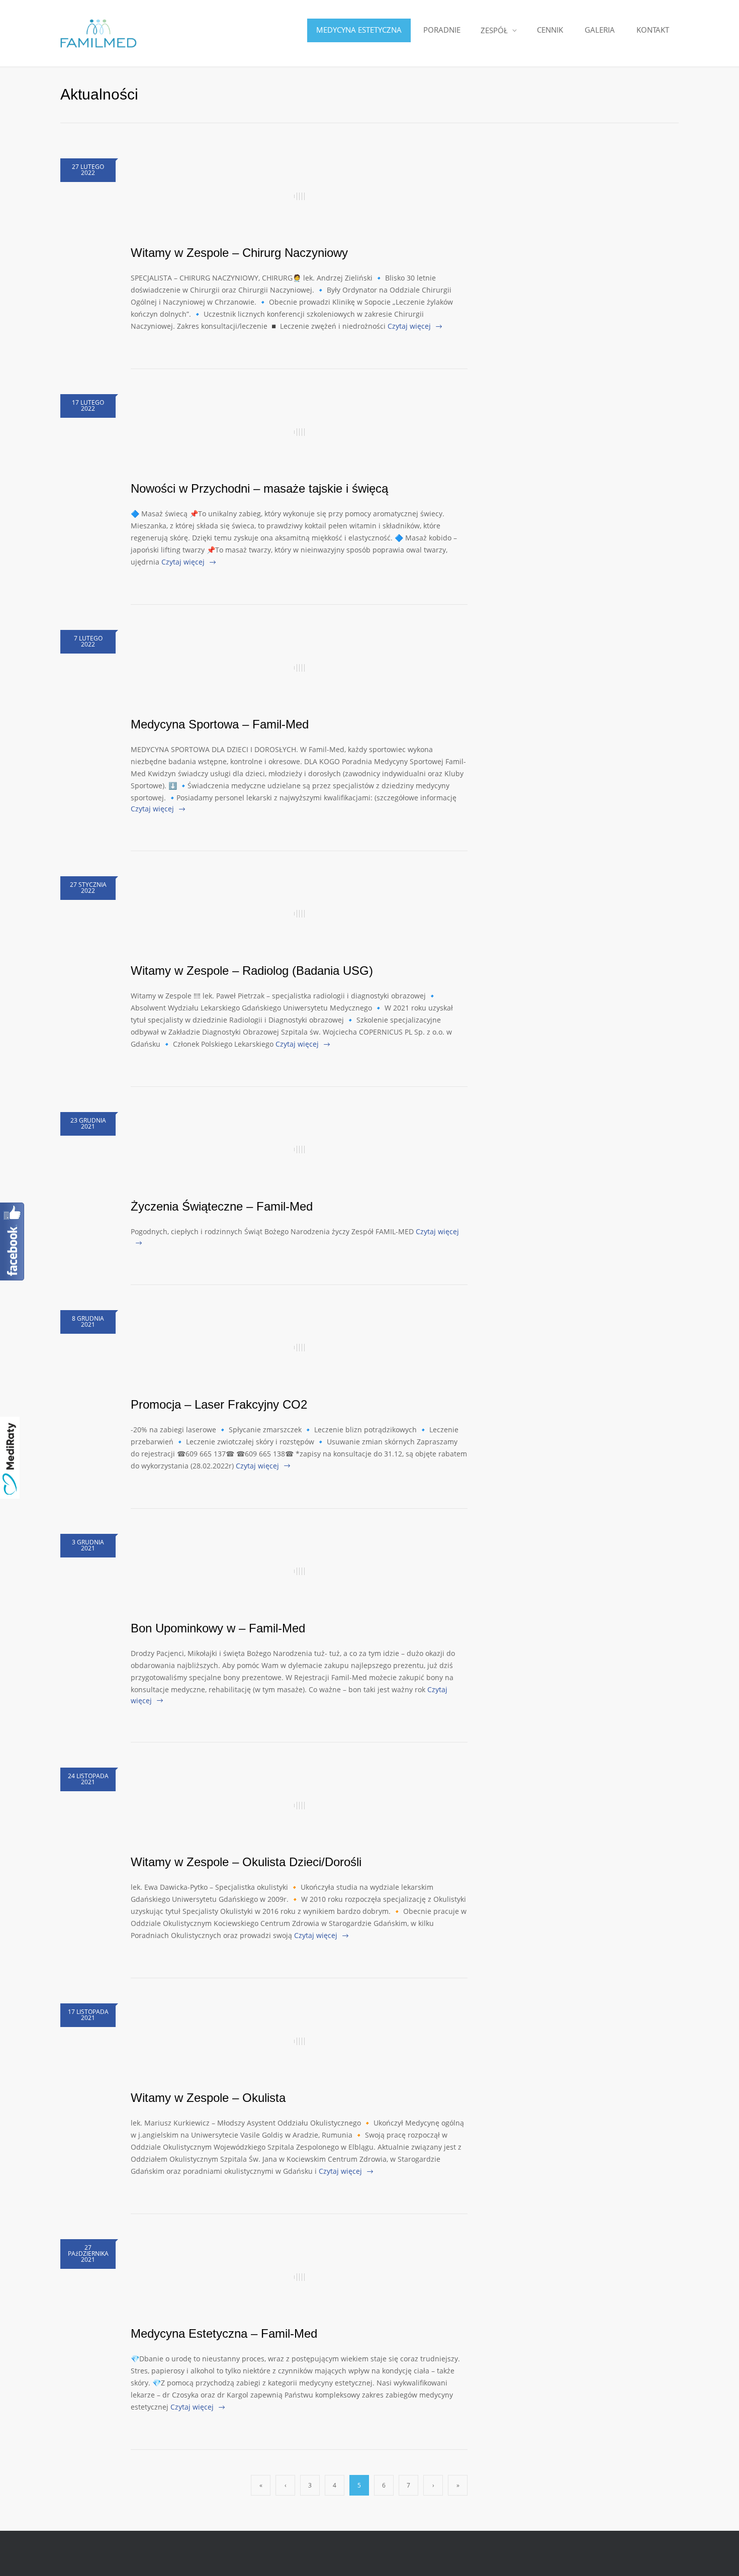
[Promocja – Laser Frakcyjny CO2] (299, 1348)
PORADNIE (442, 30)
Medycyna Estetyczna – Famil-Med (224, 2333)
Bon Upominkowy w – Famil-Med (218, 1628)
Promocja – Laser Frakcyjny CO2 (219, 1404)
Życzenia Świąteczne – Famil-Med (222, 1206)
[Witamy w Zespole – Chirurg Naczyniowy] (299, 196)
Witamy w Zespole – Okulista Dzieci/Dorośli (246, 1862)
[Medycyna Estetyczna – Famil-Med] (299, 2277)
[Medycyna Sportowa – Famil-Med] (299, 668)
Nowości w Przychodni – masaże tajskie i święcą (259, 488)
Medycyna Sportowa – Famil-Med (220, 724)
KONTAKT (653, 30)
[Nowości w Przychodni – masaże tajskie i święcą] (299, 432)
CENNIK (550, 30)
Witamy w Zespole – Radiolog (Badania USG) (252, 971)
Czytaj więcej (409, 326)
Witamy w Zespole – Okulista (208, 2098)
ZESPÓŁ (494, 30)
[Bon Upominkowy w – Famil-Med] (299, 1572)
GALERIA (600, 30)
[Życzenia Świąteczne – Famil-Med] (299, 1150)
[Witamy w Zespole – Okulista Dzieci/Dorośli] (299, 1805)
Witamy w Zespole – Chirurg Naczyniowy (239, 253)
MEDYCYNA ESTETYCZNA (359, 30)
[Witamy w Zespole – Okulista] (299, 2041)
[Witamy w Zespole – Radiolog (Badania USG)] (299, 914)
